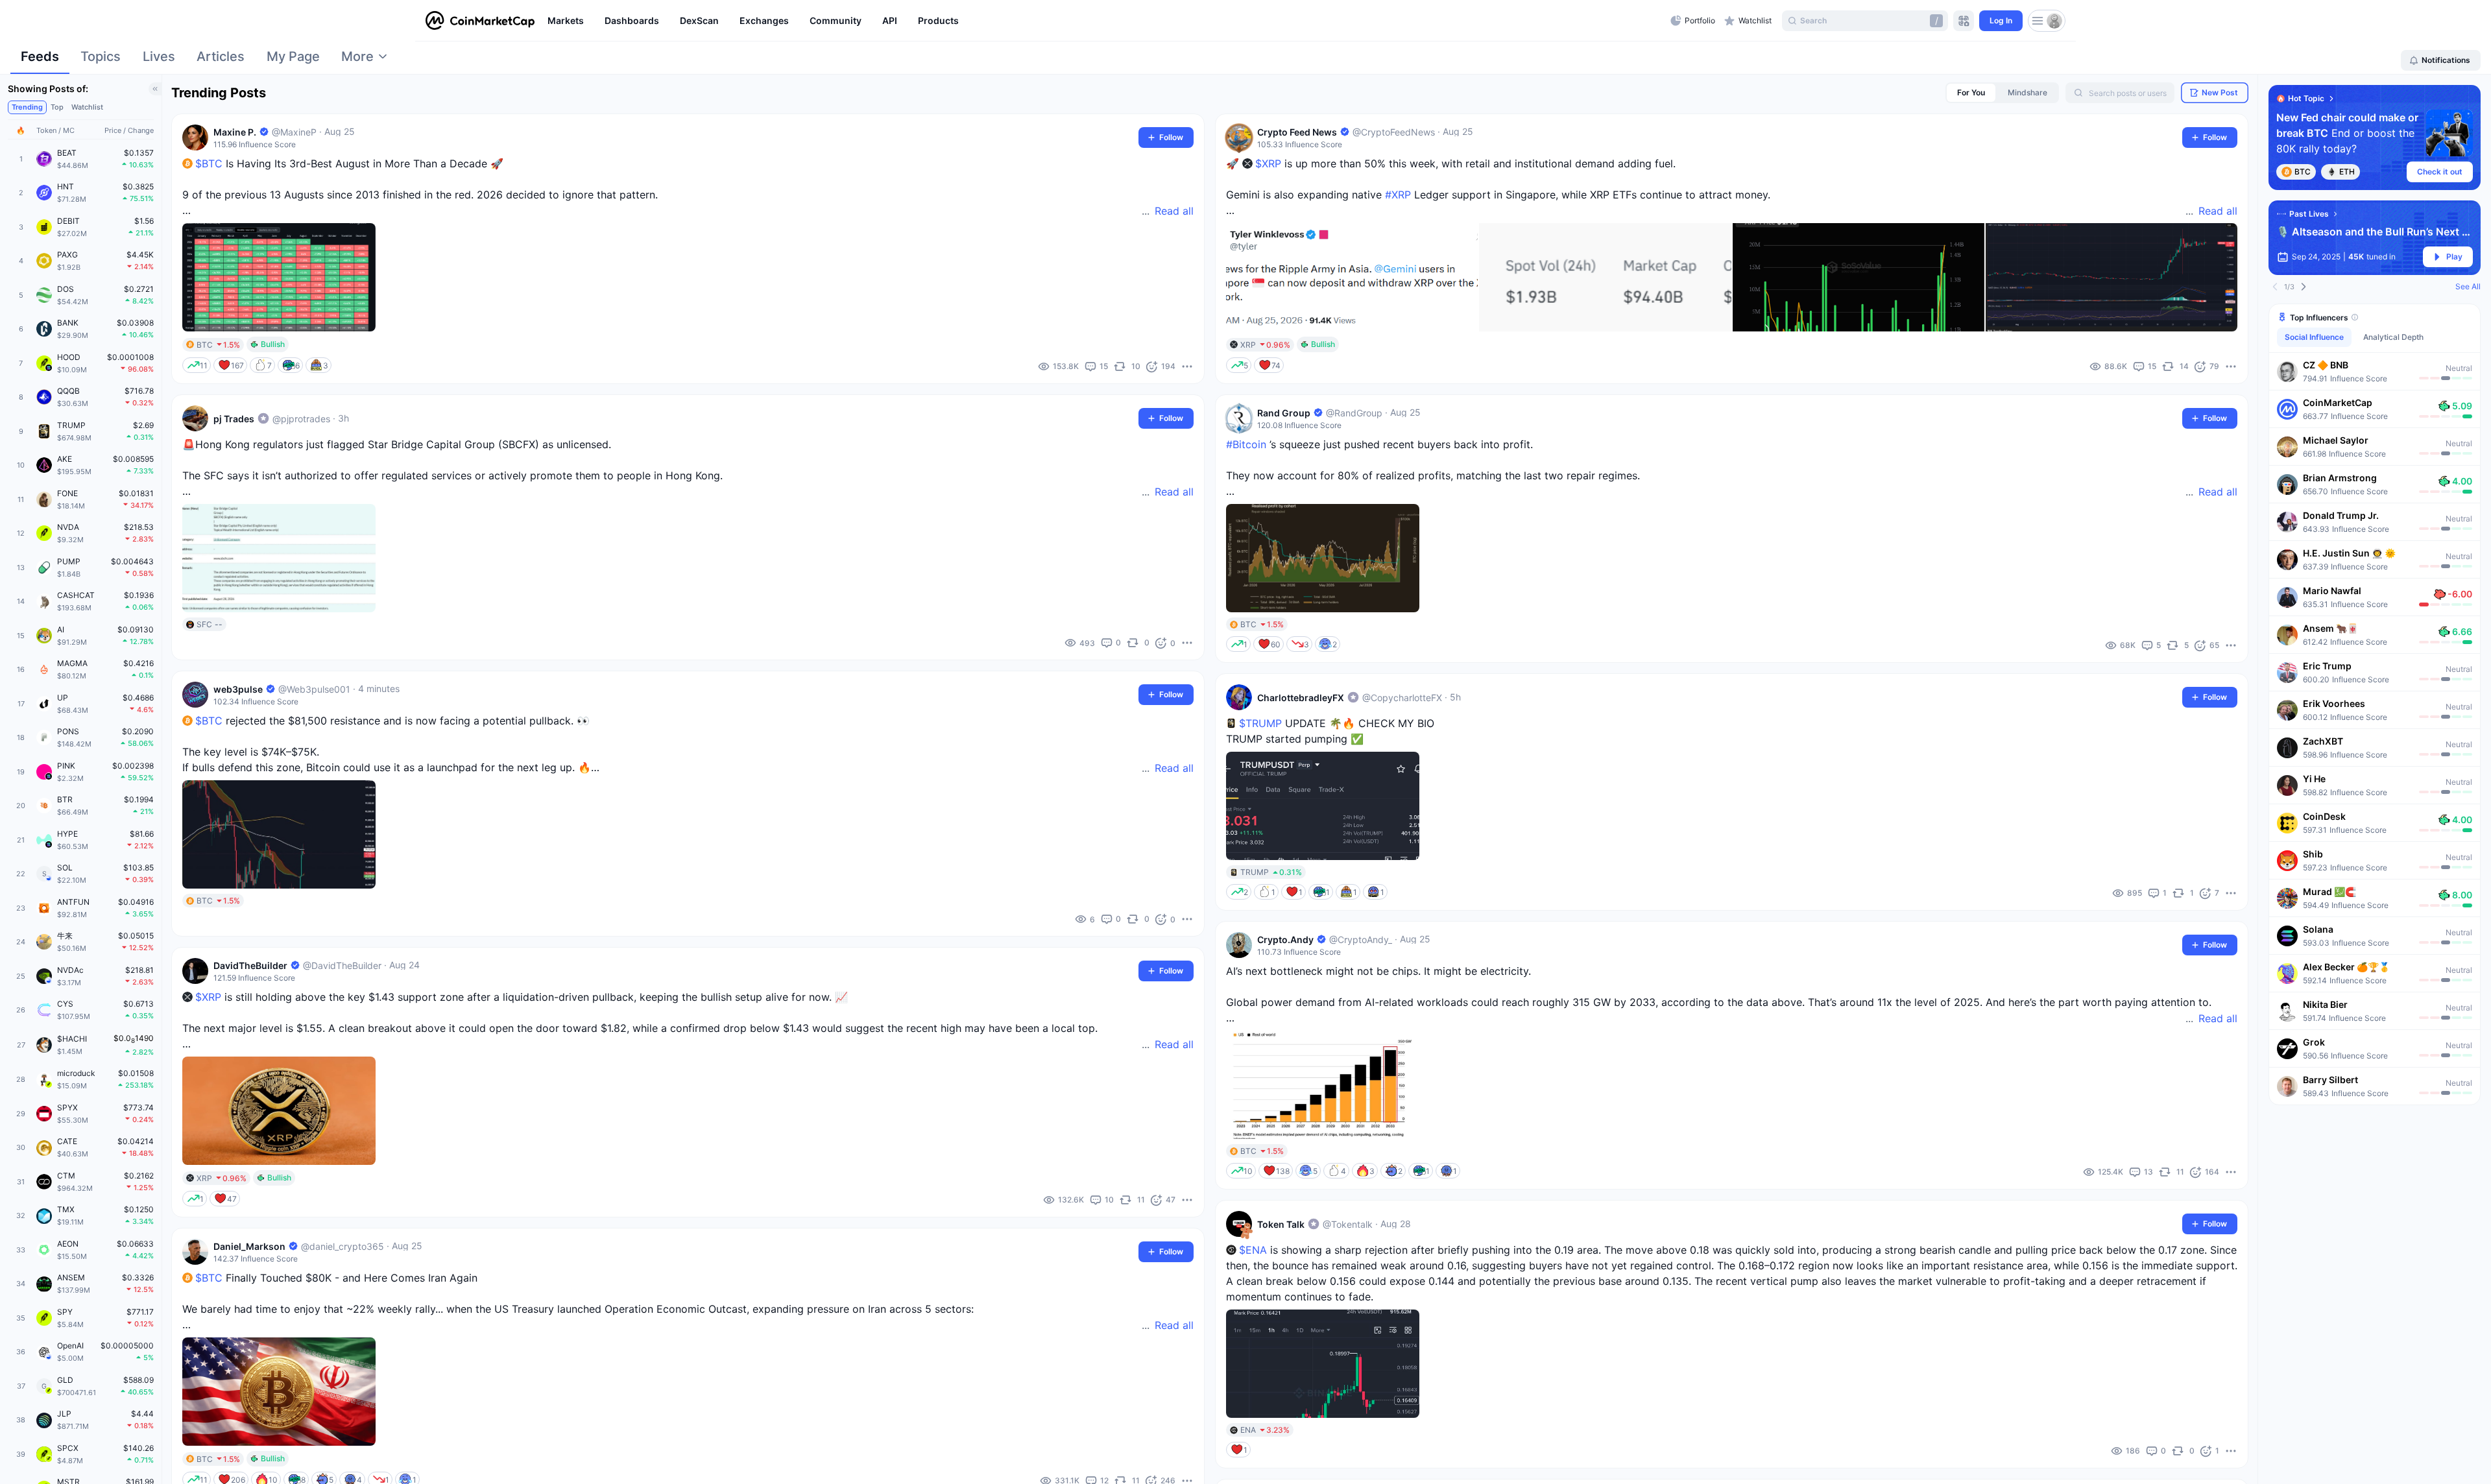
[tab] (40, 60)
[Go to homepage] (480, 21)
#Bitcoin (1246, 444)
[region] (1106, 21)
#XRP (1398, 195)
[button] (2375, 371)
